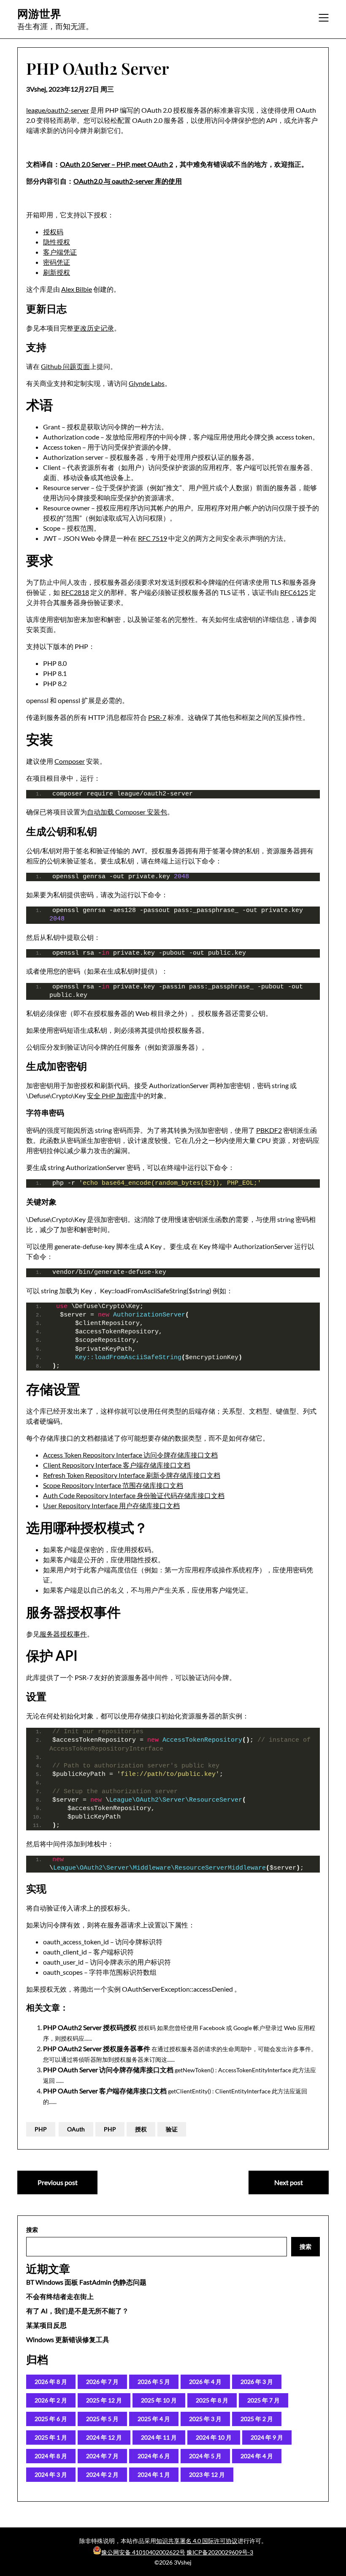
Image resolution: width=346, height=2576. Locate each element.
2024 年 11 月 (159, 2437)
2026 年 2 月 (51, 2400)
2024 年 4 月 (257, 2456)
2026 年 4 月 (205, 2382)
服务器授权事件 (63, 1634)
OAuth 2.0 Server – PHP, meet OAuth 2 (116, 164)
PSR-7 (157, 717)
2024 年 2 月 (102, 2474)
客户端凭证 (60, 252)
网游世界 (39, 14)
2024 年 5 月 (205, 2456)
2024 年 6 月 (154, 2456)
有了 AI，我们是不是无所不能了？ (77, 2311)
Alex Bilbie (77, 289)
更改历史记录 (94, 328)
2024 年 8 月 (51, 2456)
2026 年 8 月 (51, 2382)
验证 (172, 2129)
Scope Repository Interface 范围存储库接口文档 (113, 1485)
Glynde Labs (147, 383)
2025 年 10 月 (159, 2400)
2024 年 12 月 (104, 2437)
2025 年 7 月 (264, 2400)
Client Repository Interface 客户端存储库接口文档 (117, 1465)
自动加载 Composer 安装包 (127, 812)
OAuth (76, 2129)
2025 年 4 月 (154, 2419)
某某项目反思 (46, 2325)
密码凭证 (57, 262)
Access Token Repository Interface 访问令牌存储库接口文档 (130, 1455)
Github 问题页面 (65, 366)
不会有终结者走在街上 (60, 2296)
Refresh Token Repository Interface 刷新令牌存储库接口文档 (132, 1475)
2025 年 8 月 (212, 2400)
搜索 (32, 2230)
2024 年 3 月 (51, 2474)
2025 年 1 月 (51, 2437)
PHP (41, 2129)
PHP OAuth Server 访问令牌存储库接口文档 (108, 2070)
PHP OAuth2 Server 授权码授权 (90, 2027)
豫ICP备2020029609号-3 (220, 2552)
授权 (141, 2129)
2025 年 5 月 (102, 2419)
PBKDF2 (269, 1130)
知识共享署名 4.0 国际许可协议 (197, 2541)
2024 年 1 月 (154, 2474)
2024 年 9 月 (267, 2437)
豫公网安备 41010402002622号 (143, 2552)
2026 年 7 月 (102, 2382)
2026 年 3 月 (257, 2382)
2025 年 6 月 (51, 2419)
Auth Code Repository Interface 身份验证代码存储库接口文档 (134, 1495)
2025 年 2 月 (257, 2419)
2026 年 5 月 (154, 2382)
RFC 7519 (153, 538)
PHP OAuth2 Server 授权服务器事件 (97, 2048)
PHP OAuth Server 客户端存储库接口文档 (105, 2091)
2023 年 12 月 (207, 2474)
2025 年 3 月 (205, 2419)
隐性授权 (57, 242)
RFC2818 (75, 592)
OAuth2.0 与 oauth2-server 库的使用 (128, 181)
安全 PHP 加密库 (112, 1095)
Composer (70, 761)
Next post (289, 2182)
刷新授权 (57, 272)
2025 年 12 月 (104, 2400)
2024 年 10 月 (214, 2437)
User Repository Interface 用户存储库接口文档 (111, 1505)
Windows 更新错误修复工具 (68, 2339)
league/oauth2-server (58, 110)
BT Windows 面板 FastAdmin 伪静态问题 (86, 2282)
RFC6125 (294, 592)
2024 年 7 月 (102, 2456)
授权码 (53, 232)
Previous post (58, 2182)
